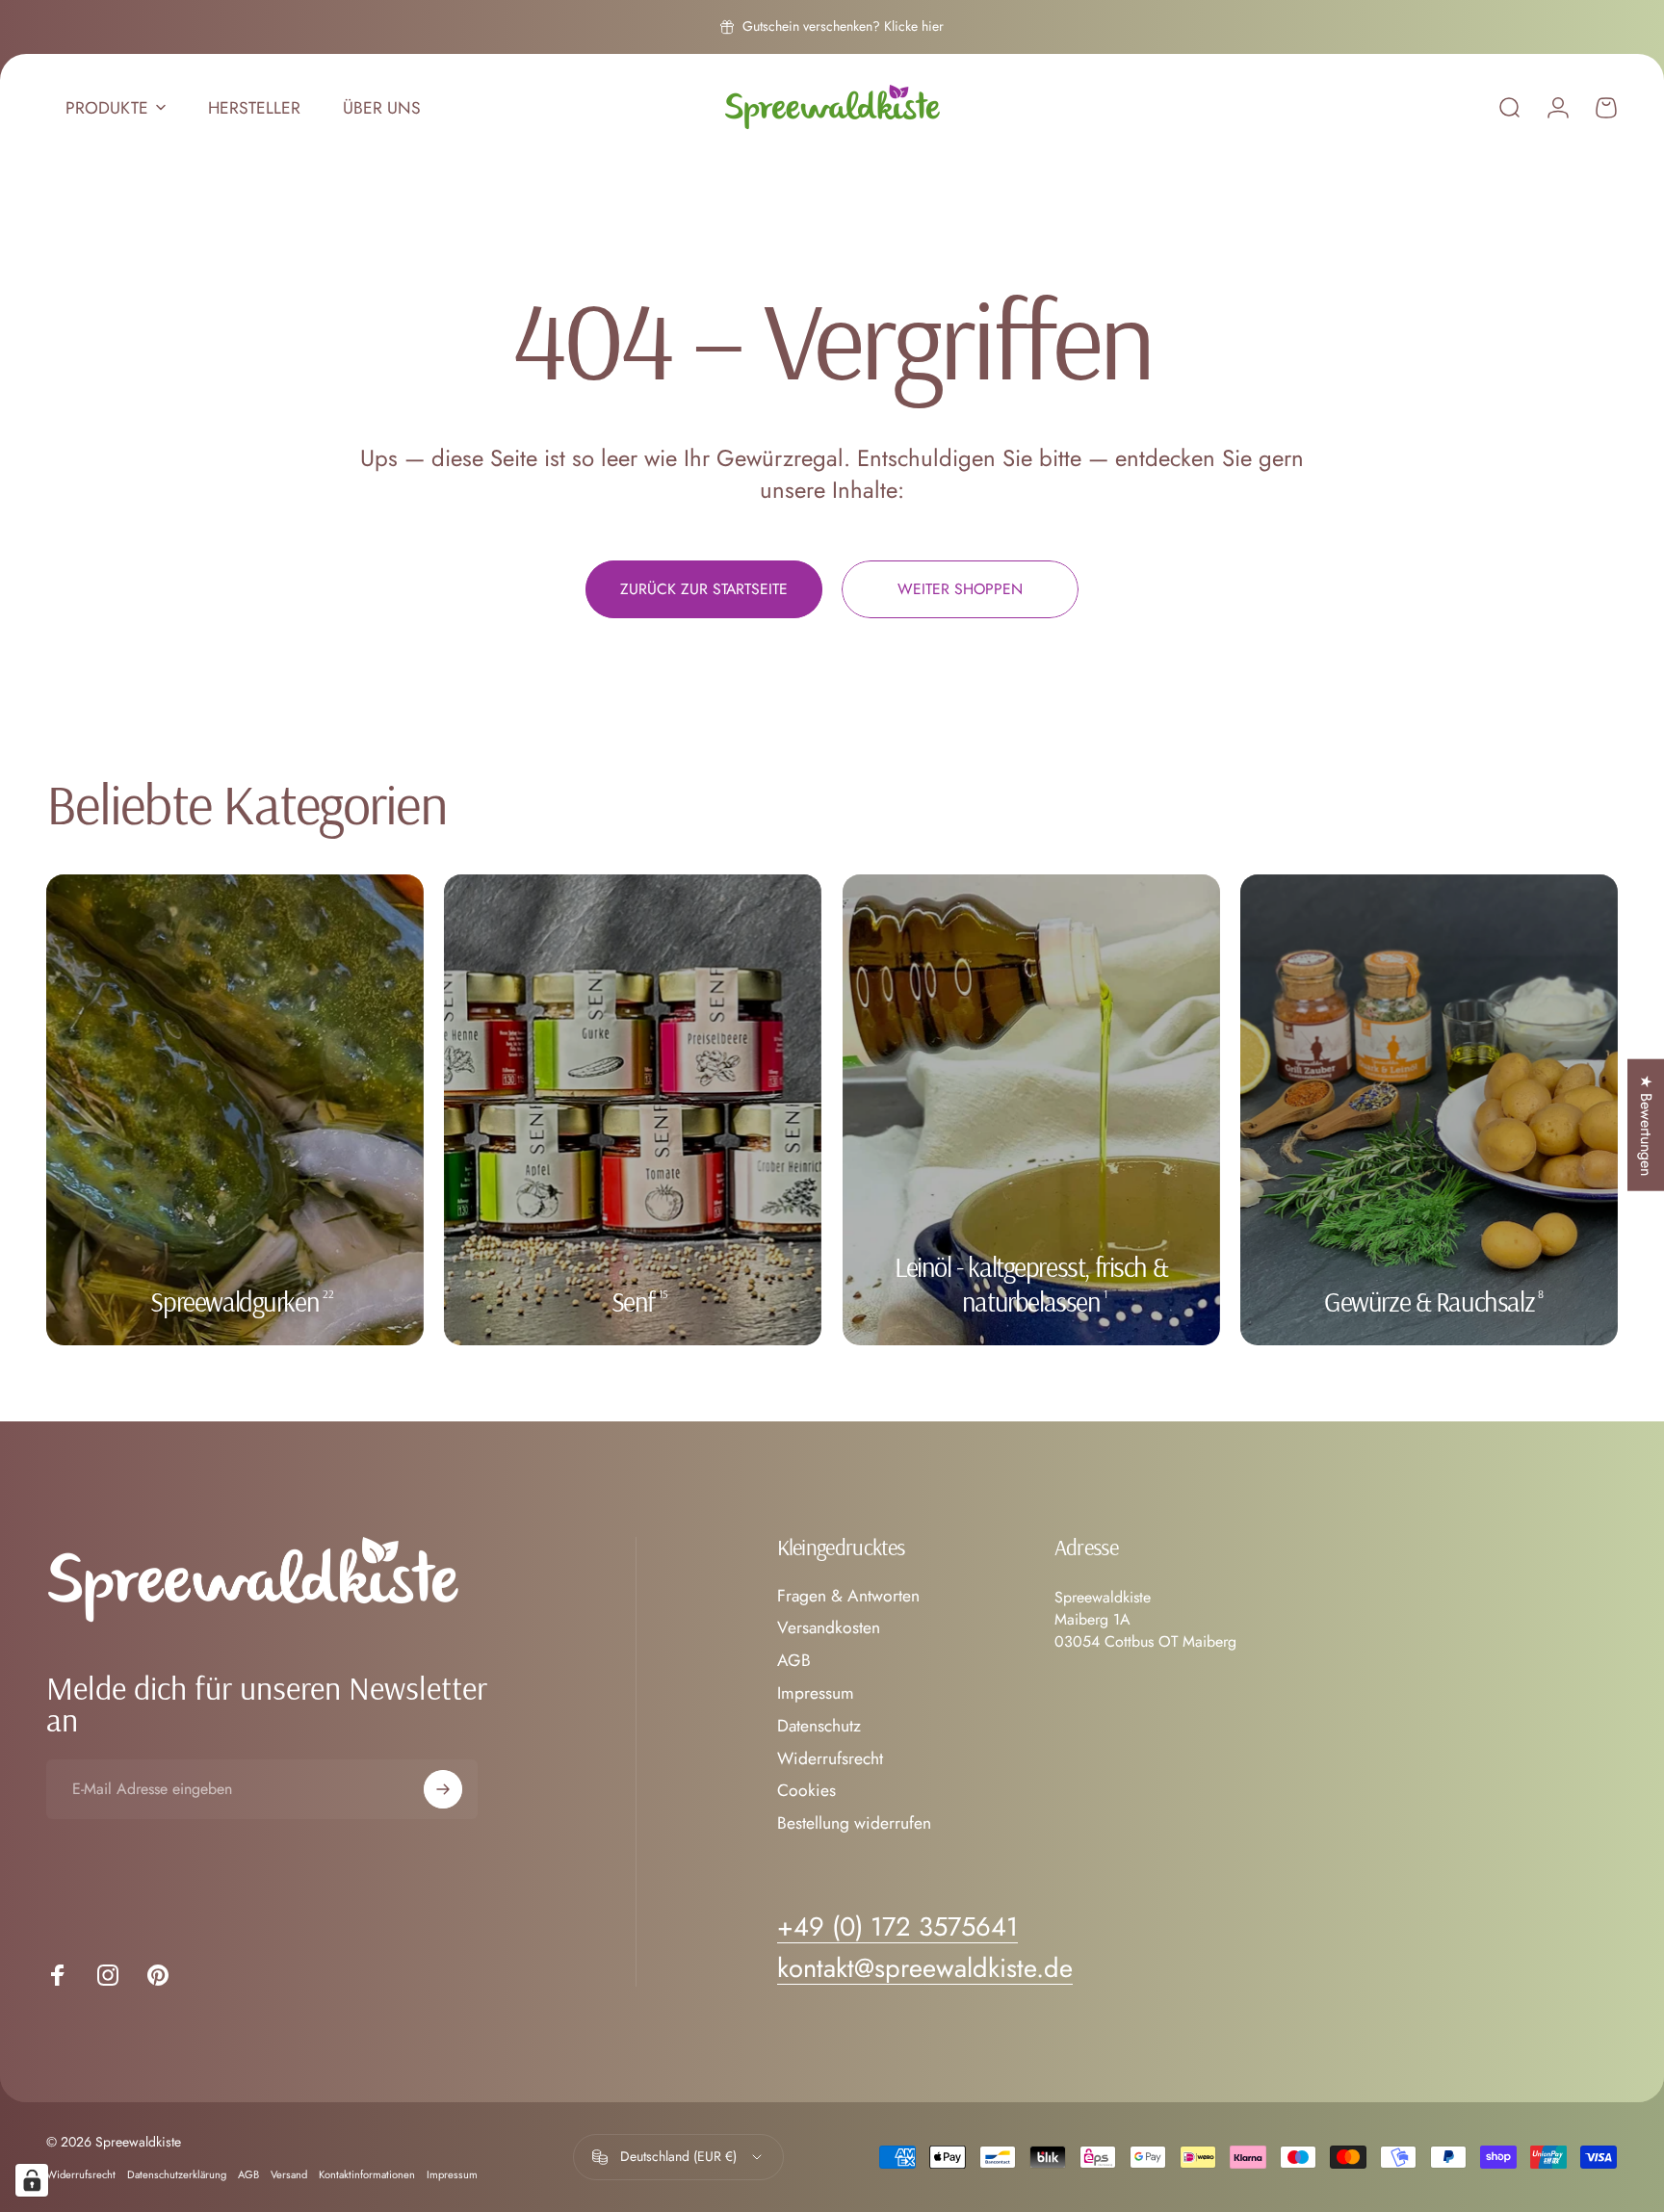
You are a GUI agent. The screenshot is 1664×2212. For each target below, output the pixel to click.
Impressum (816, 1694)
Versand (289, 2174)
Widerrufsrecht (830, 1759)
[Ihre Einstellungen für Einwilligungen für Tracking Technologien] (32, 2180)
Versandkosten (829, 1628)
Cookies (806, 1791)
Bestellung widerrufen (854, 1824)
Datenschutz (819, 1727)
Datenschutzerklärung (177, 2174)
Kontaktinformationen (367, 2174)
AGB (794, 1661)
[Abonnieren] (443, 1789)
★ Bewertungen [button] (1646, 1124)
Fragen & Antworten (848, 1597)
